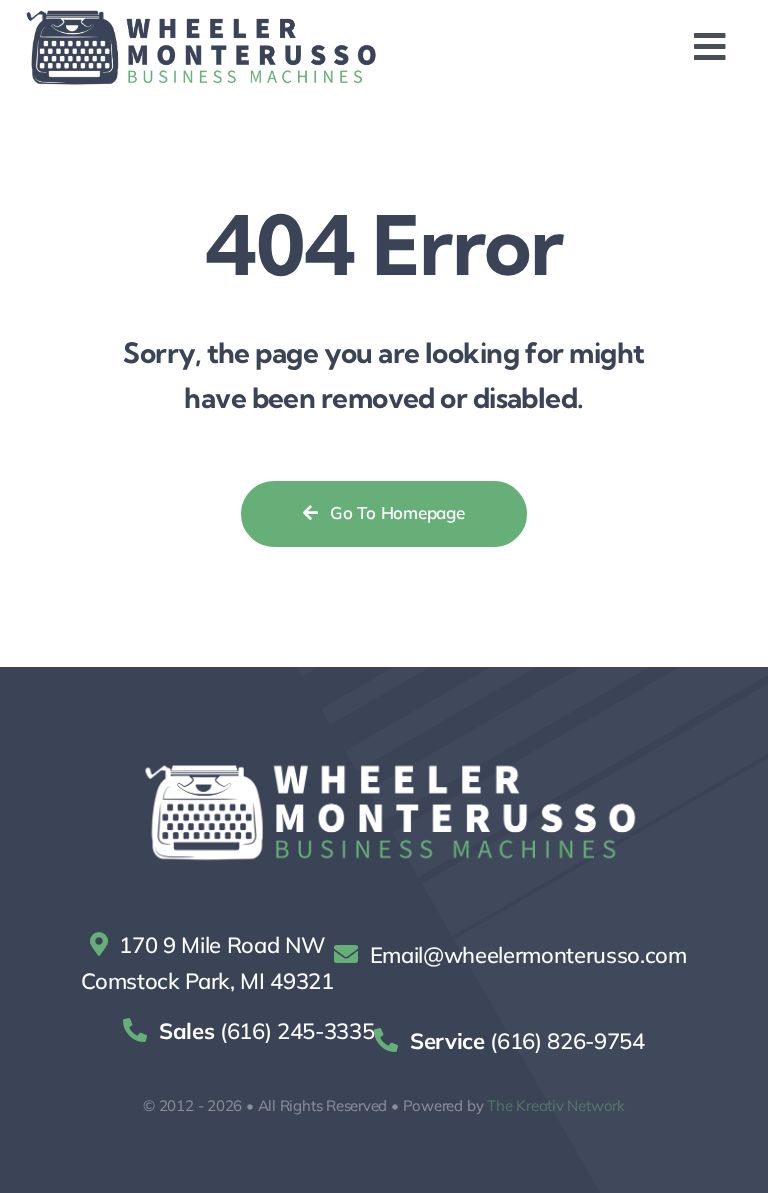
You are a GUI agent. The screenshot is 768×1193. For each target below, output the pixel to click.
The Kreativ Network (556, 1105)
